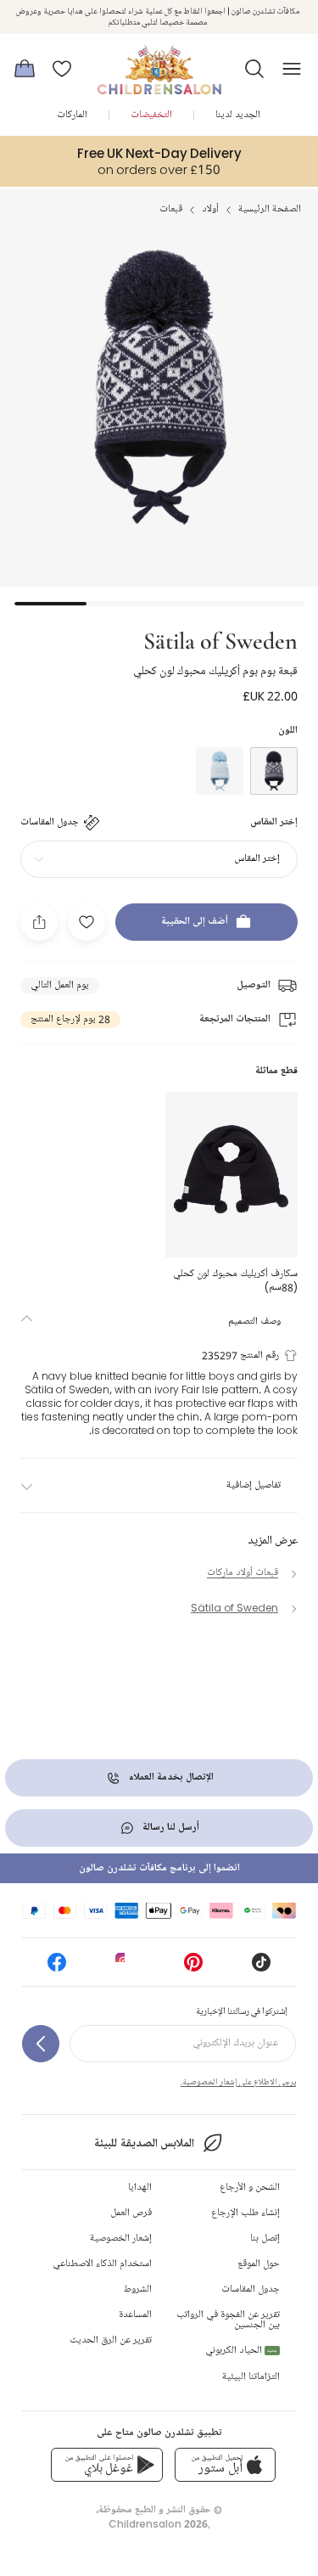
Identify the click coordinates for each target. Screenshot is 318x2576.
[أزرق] (274, 771)
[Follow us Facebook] (57, 1968)
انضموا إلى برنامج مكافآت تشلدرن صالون (159, 1868)
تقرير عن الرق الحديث (111, 2340)
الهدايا (140, 2188)
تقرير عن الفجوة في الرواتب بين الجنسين (228, 2320)
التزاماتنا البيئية (251, 2377)
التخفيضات (151, 115)
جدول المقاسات (251, 2289)
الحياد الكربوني (241, 2351)
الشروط (138, 2289)
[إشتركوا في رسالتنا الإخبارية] (41, 2044)
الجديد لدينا (238, 115)
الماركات (72, 115)
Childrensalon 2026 (158, 2524)
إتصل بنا (265, 2239)
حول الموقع (259, 2264)
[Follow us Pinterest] (193, 1968)
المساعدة (135, 2315)
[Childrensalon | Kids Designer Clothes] (159, 64)
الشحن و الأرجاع (250, 2188)
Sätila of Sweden (220, 639)
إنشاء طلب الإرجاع (245, 2213)
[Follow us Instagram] (125, 1968)
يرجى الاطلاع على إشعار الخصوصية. (238, 2082)
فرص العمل (131, 2213)
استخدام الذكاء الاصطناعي (102, 2264)
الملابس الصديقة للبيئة (144, 2143)
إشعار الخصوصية (121, 2239)
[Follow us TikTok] (261, 1968)
